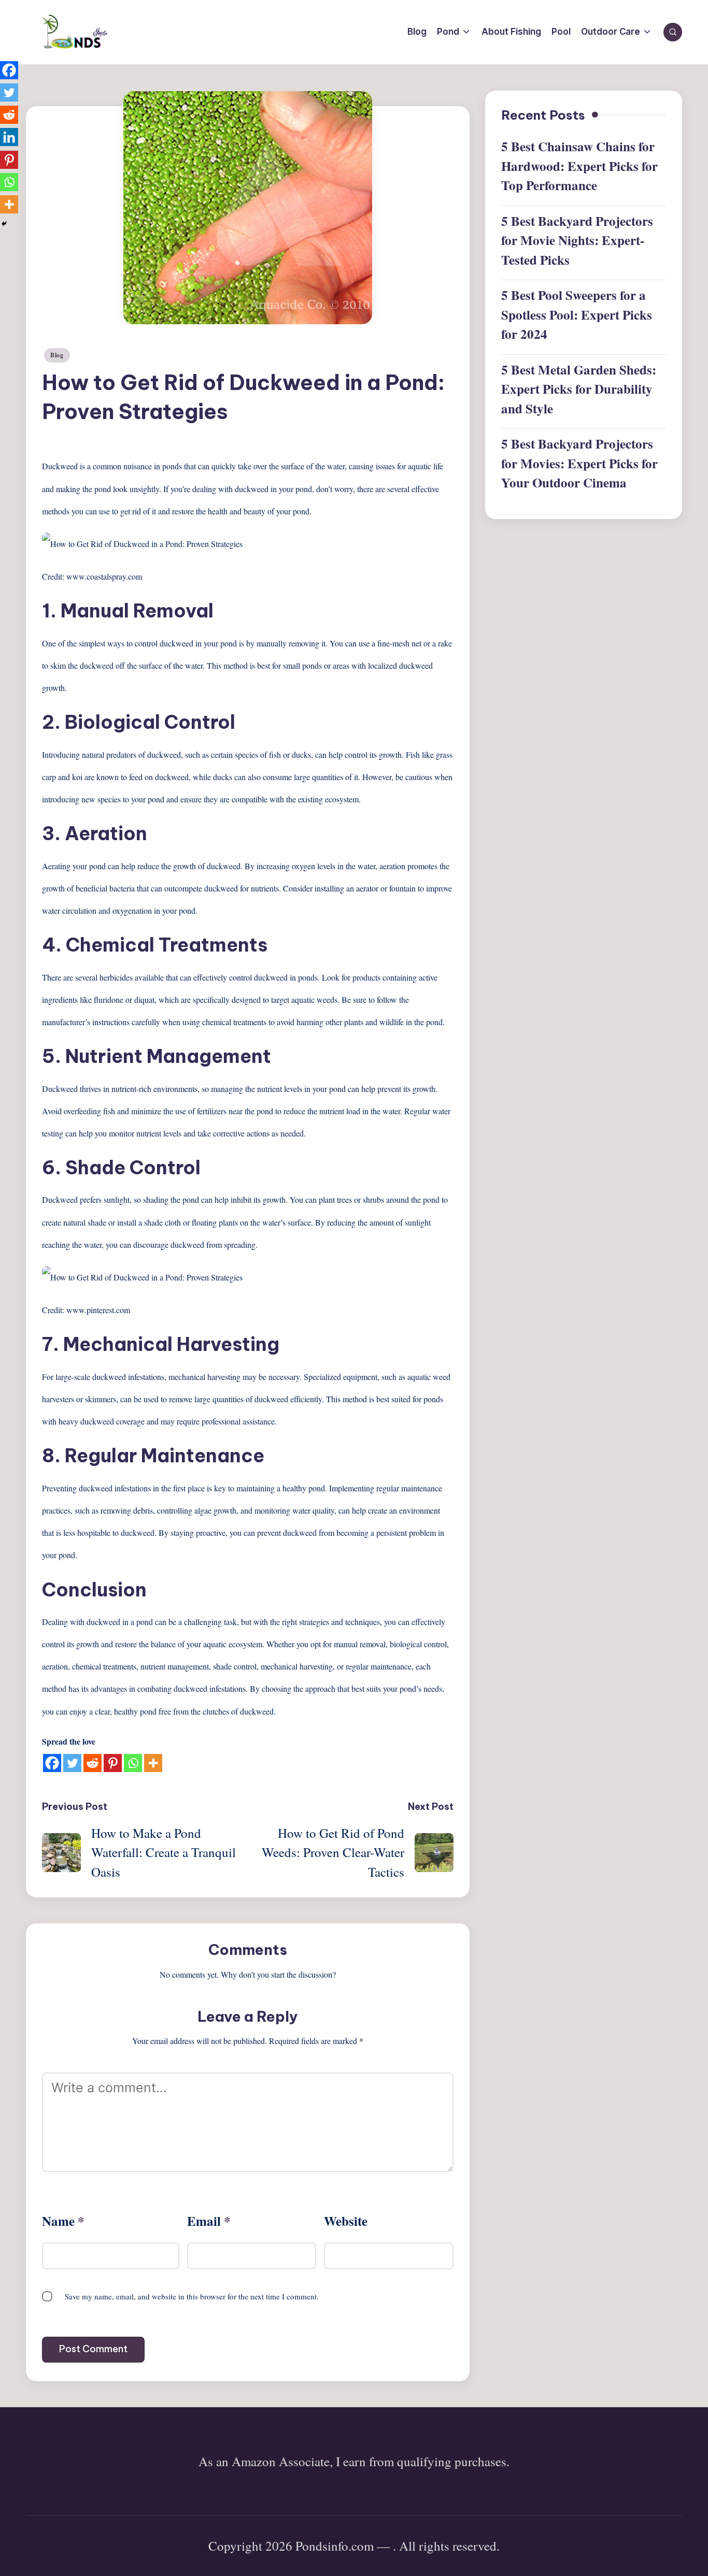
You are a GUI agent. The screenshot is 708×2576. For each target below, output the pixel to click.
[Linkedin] (9, 137)
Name (63, 2221)
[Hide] (4, 224)
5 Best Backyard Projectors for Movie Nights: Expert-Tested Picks (577, 240)
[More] (153, 1763)
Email (209, 2221)
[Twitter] (72, 1763)
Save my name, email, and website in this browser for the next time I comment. (192, 2296)
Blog (57, 355)
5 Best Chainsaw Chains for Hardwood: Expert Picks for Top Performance (579, 166)
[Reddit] (93, 1763)
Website (346, 2221)
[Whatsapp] (133, 1763)
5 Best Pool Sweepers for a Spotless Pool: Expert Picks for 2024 (577, 315)
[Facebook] (52, 1763)
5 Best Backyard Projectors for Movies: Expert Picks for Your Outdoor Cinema (579, 464)
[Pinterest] (113, 1763)
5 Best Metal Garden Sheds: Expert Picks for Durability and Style (579, 389)
